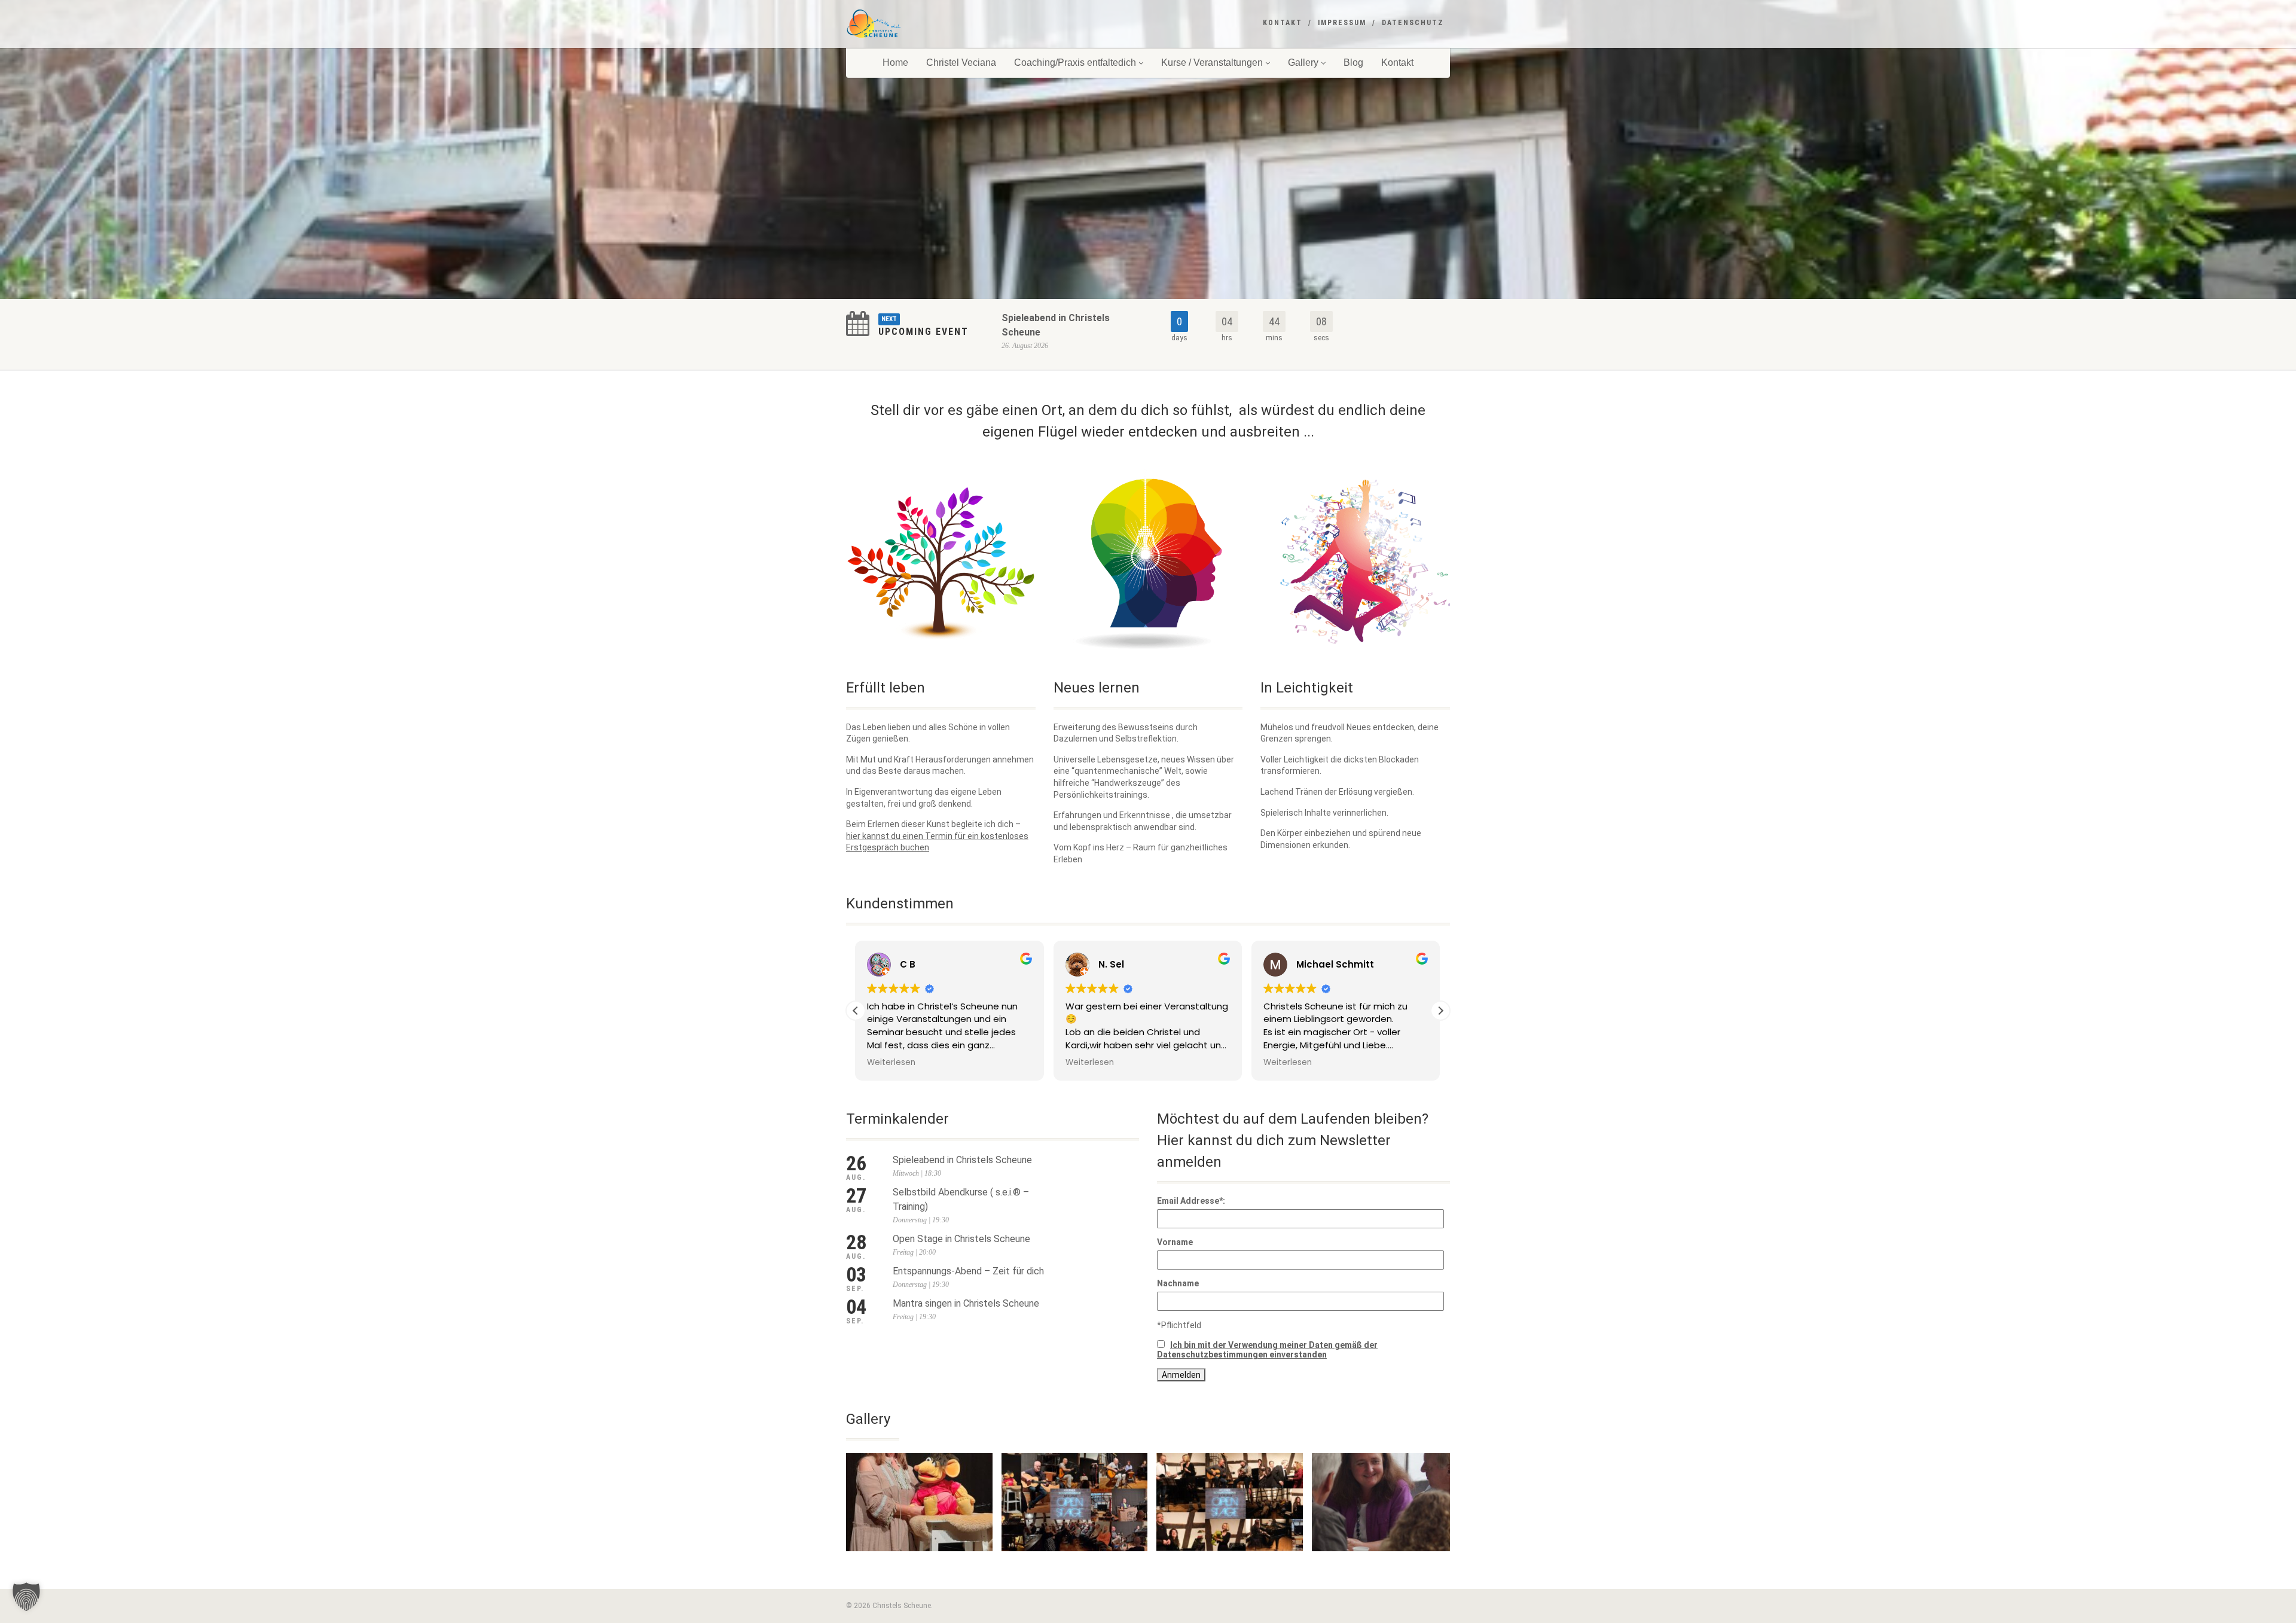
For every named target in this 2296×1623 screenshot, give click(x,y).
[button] (1440, 1011)
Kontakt (1283, 23)
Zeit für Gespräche (1385, 1564)
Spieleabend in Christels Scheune (962, 1160)
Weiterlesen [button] (892, 1063)
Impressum (1342, 23)
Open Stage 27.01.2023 (1230, 1564)
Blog (1353, 62)
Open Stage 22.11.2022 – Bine (919, 1564)
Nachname (1178, 1283)
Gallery (1303, 62)
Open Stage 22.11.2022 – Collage (1074, 1564)
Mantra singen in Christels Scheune (966, 1303)
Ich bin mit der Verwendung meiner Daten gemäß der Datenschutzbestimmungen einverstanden (1267, 1350)
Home (895, 62)
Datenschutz (1413, 23)
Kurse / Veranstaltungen (1212, 62)
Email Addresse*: (1191, 1201)
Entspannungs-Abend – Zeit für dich (968, 1271)
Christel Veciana (961, 62)
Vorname (1175, 1242)
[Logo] (941, 24)
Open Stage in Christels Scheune (961, 1239)
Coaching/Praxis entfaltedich (1075, 62)
